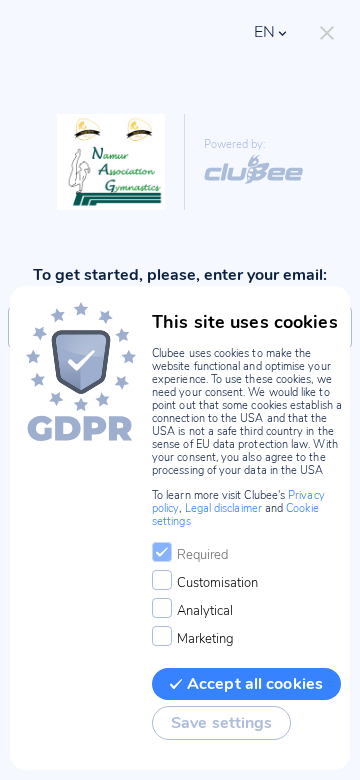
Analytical (205, 611)
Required (202, 555)
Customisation (217, 583)
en (264, 32)
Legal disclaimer (223, 508)
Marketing (205, 639)
